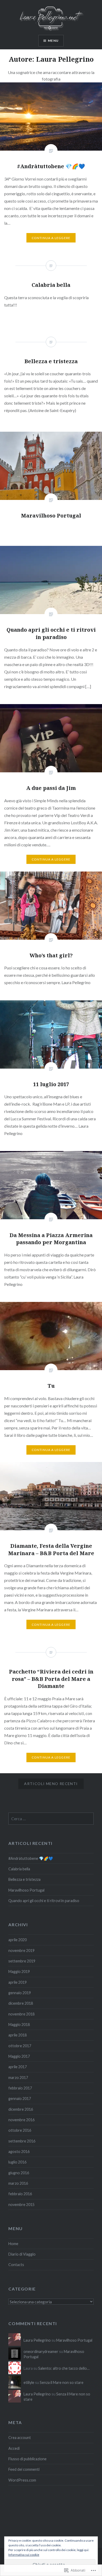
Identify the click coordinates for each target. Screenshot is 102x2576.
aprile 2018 (18, 2035)
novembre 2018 (21, 2014)
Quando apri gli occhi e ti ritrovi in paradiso (44, 1901)
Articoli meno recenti (51, 1784)
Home (13, 2244)
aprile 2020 (18, 1940)
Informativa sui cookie (24, 2555)
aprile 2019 (18, 1982)
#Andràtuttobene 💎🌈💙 (31, 1858)
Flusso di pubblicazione (27, 2459)
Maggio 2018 (19, 2025)
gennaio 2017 (20, 2099)
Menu (53, 41)
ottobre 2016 (20, 2130)
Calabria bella (19, 1869)
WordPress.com (22, 2480)
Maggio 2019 (19, 1971)
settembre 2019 (22, 1961)
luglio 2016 (17, 2162)
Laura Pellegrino (37, 2340)
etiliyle (29, 2382)
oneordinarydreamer (41, 2351)
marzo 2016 (18, 2183)
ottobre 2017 (20, 2046)
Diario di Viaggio (22, 2254)
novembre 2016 (21, 2120)
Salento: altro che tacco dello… (64, 2368)
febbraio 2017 (20, 2088)
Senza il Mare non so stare (62, 2382)
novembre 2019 (21, 1951)
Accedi (14, 2448)
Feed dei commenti (24, 2469)
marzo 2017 (18, 2078)
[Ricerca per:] (51, 1819)
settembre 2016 (22, 2141)
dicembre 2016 (21, 2109)
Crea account (20, 2438)
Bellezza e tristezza (24, 1879)
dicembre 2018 (21, 2003)
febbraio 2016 (20, 2194)
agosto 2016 (19, 2152)
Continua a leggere (51, 238)
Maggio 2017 (19, 2056)
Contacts (16, 2265)
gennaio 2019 (20, 1993)
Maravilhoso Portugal (26, 1890)
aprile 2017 (18, 2067)
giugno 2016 (19, 2173)
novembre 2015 (21, 2205)
